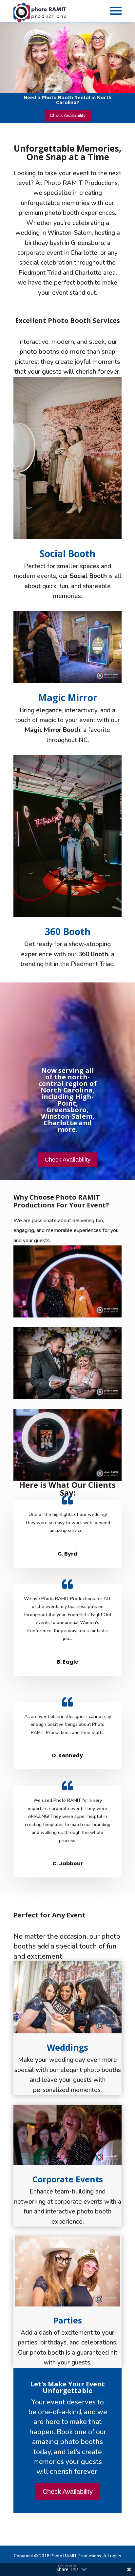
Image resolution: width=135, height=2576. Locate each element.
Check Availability (68, 115)
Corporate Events (68, 2179)
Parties (68, 2320)
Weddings (67, 2047)
